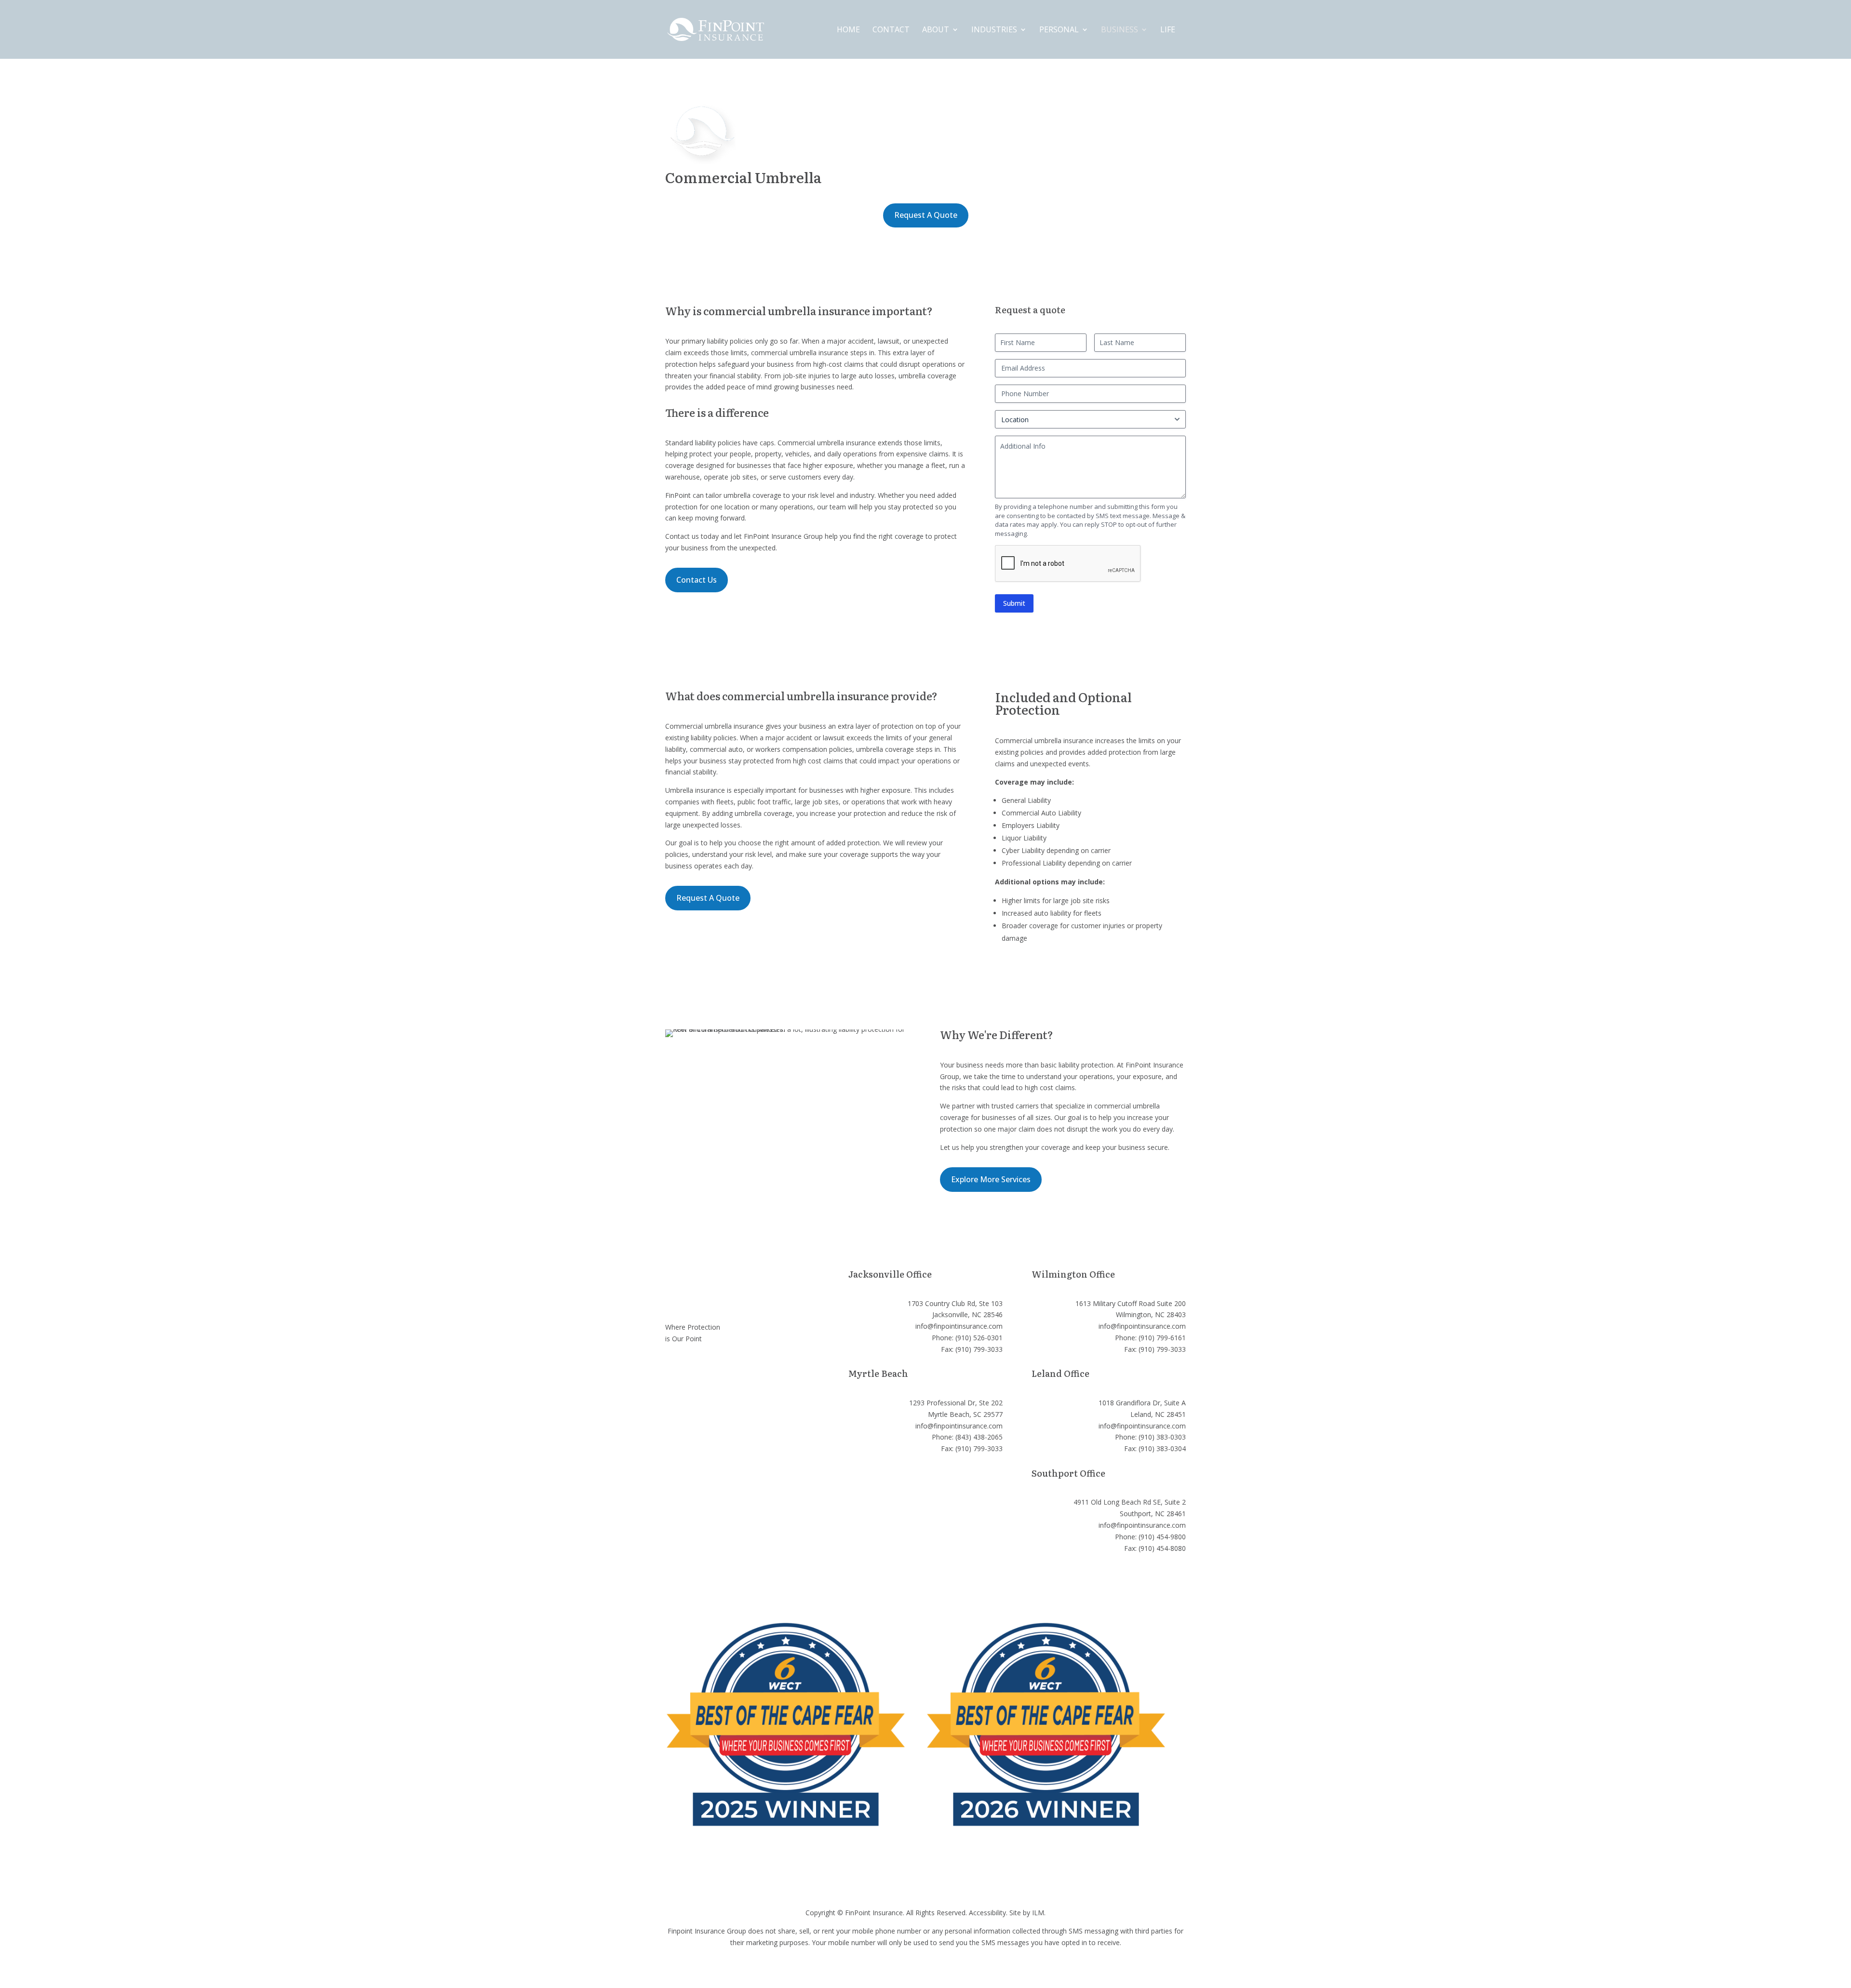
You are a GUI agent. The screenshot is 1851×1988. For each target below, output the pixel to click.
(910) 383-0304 (1162, 1448)
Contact (891, 30)
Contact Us (697, 580)
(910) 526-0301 (979, 1338)
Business (1120, 30)
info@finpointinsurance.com (959, 1326)
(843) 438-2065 (979, 1437)
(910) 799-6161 (1162, 1338)
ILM (1038, 1913)
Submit (1014, 603)
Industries (994, 30)
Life (1168, 30)
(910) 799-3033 (979, 1349)
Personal (1059, 30)
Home (848, 30)
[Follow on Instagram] (673, 1367)
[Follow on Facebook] (692, 1367)
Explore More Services (991, 1179)
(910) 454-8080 (1162, 1548)
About (936, 30)
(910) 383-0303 (1162, 1437)
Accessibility (987, 1913)
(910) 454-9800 (1162, 1537)
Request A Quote (926, 215)
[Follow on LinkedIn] (711, 1367)
